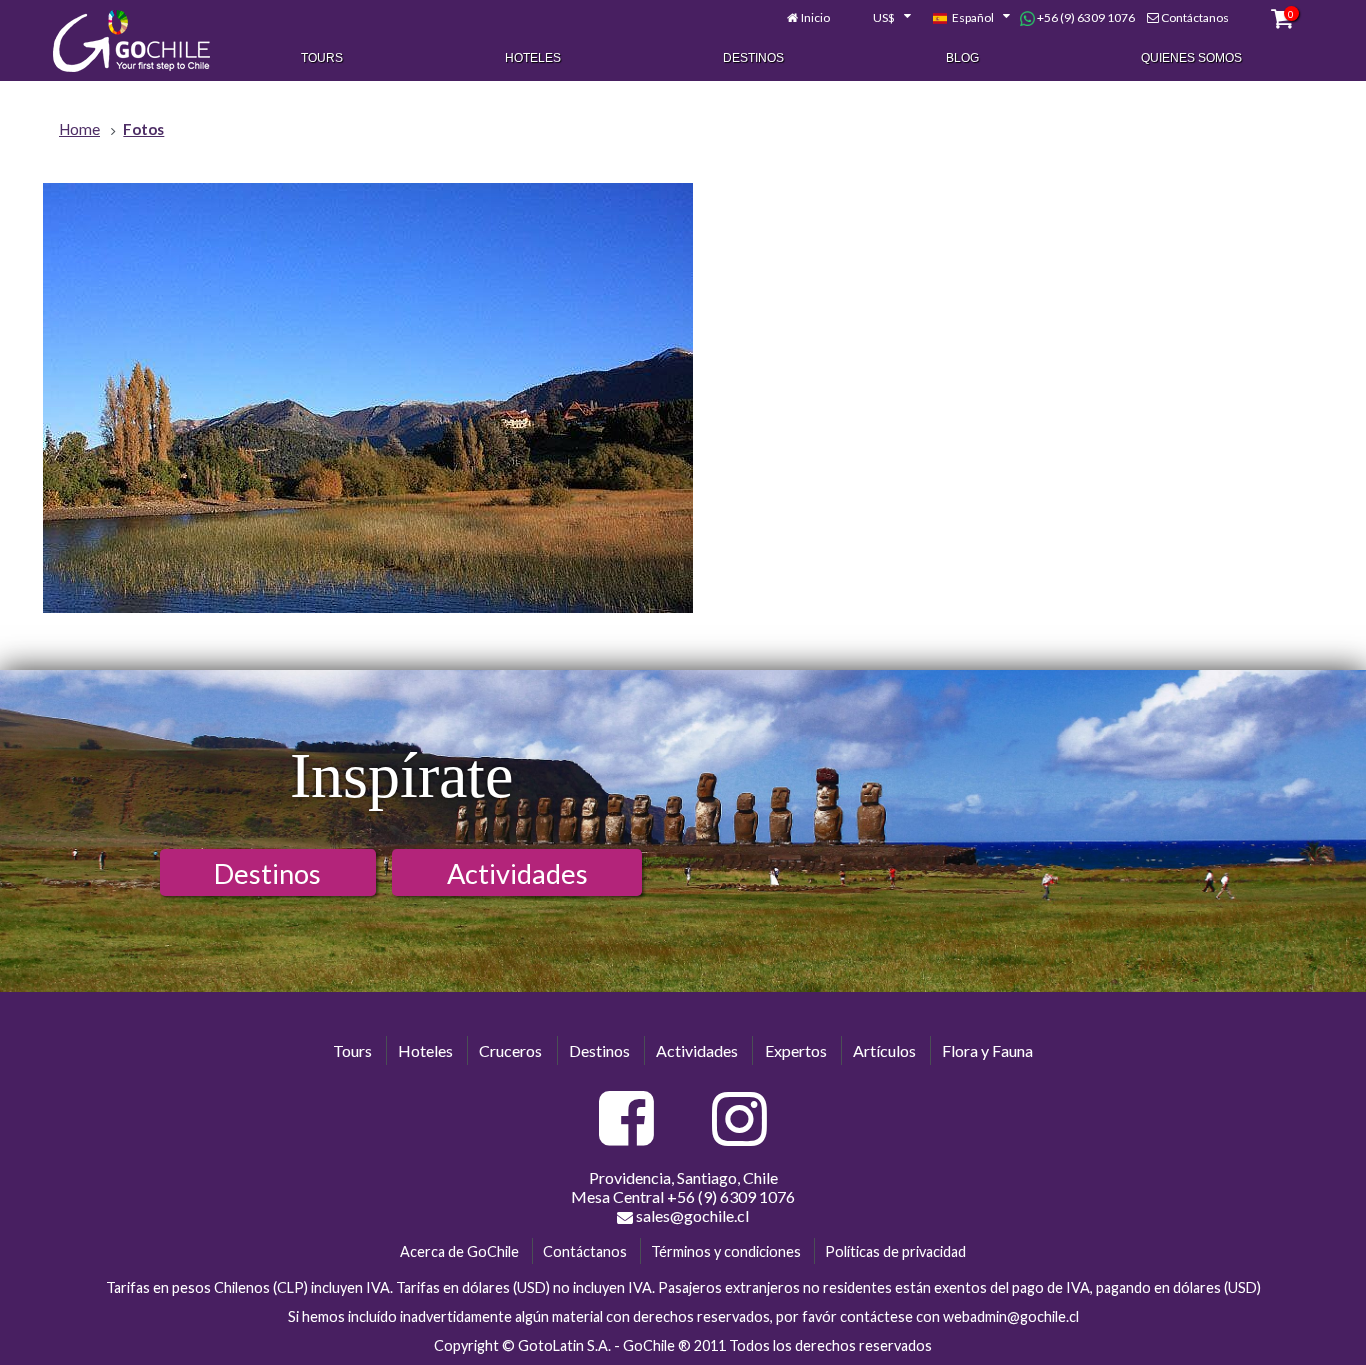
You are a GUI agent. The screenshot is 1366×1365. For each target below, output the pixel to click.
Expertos (796, 1050)
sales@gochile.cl (691, 1215)
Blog (962, 58)
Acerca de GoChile (459, 1251)
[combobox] (881, 18)
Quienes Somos (1191, 58)
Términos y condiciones (726, 1251)
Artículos (884, 1050)
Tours (322, 58)
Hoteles (533, 58)
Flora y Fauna (987, 1050)
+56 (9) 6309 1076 (1085, 17)
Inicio (815, 17)
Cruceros (510, 1050)
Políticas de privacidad (895, 1251)
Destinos (753, 58)
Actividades (517, 873)
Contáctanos (1195, 17)
